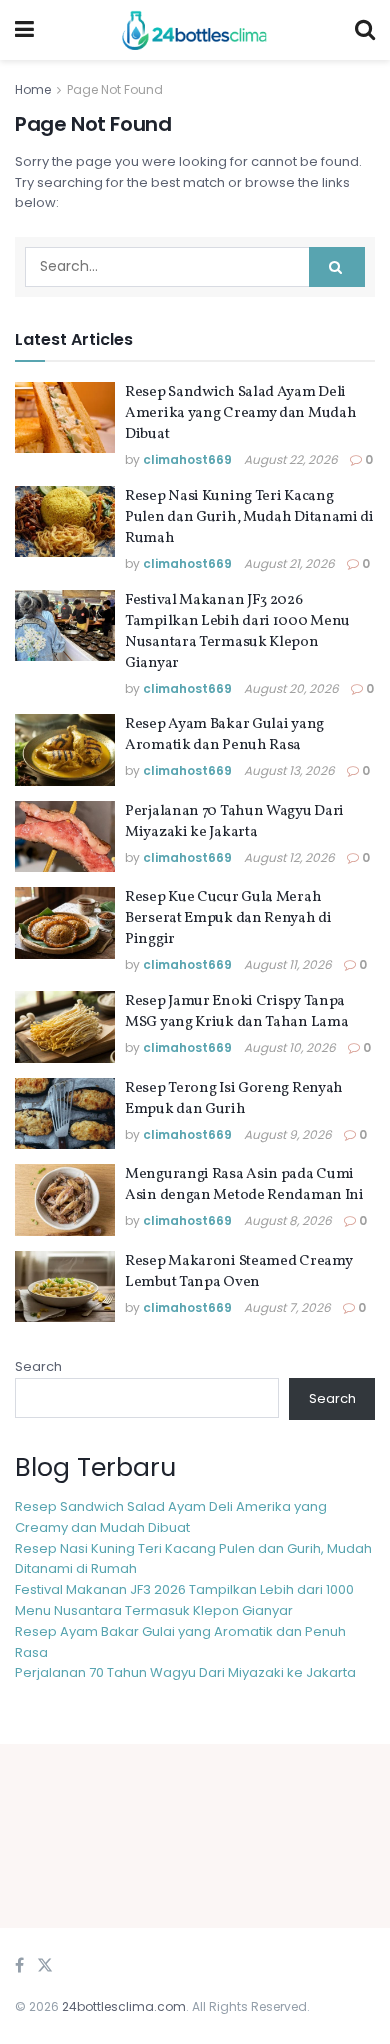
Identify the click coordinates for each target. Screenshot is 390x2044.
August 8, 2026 (288, 1220)
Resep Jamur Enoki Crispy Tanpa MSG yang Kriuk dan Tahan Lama (236, 1012)
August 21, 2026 (289, 563)
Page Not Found (115, 89)
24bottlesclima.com (124, 2006)
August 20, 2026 (291, 688)
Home (33, 89)
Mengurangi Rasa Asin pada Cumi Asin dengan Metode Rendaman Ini (244, 1185)
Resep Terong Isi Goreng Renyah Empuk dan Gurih (234, 1099)
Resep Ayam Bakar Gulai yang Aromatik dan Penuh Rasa (224, 735)
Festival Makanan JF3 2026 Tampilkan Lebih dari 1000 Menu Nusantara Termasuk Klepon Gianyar (237, 632)
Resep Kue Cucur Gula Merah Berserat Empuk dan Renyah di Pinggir (228, 918)
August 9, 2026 (288, 1134)
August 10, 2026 (290, 1047)
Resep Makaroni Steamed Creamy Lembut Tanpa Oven (238, 1272)
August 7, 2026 (287, 1307)
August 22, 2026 (291, 459)
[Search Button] (337, 267)
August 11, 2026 (288, 964)
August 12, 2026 (289, 857)
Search (38, 1366)
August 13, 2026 (289, 770)
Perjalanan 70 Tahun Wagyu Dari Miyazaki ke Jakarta (234, 822)
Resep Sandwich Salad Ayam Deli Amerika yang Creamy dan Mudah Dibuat (240, 413)
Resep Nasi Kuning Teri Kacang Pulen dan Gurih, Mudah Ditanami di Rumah (249, 517)
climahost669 (187, 459)
